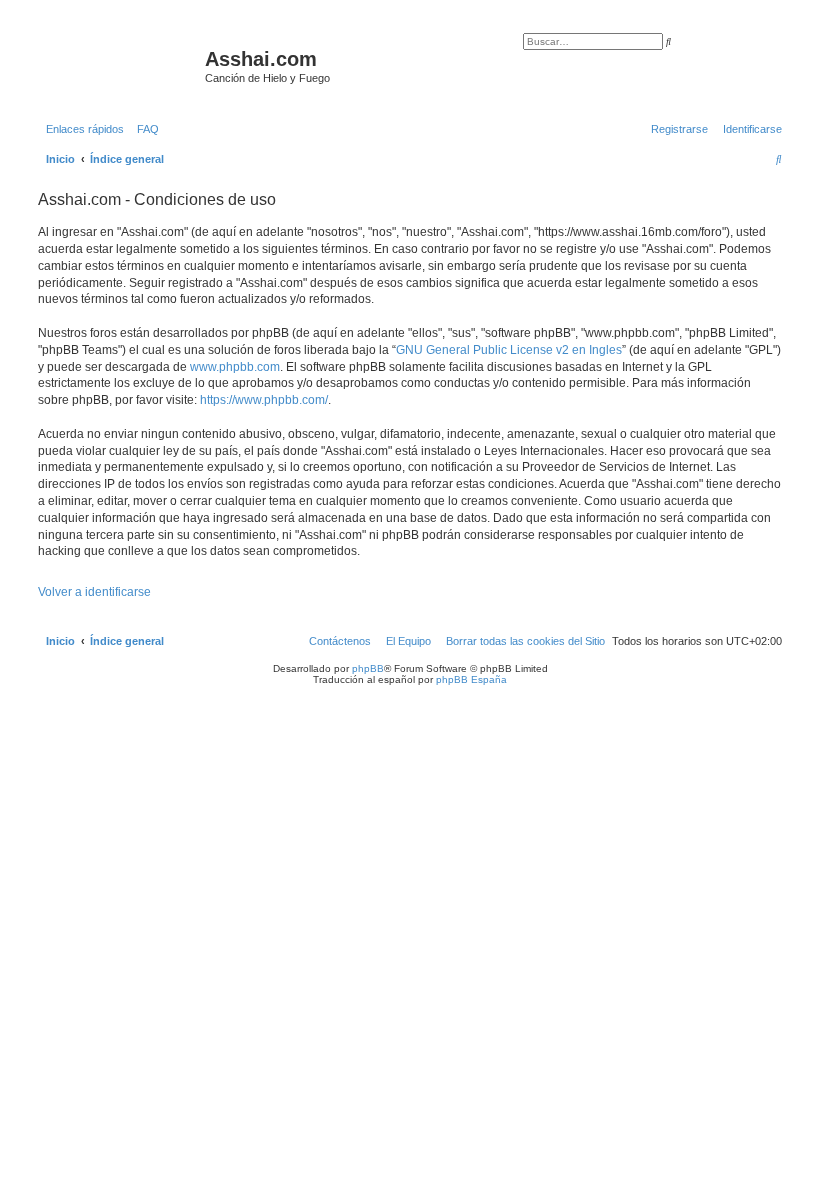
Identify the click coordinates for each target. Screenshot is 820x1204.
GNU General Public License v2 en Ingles (509, 350)
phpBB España (471, 679)
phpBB (368, 668)
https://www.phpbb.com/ (264, 400)
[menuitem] (144, 129)
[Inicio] (119, 65)
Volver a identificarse (94, 592)
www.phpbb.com (235, 367)
